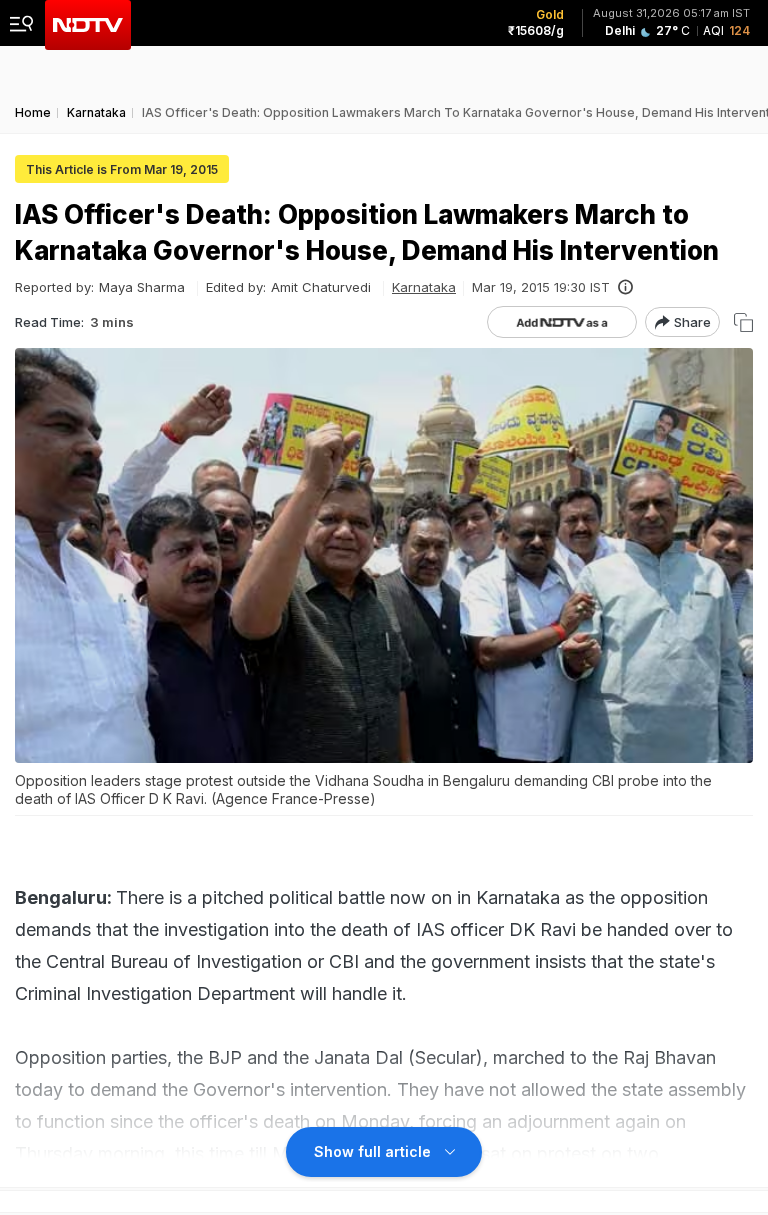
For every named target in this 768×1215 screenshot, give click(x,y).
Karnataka (424, 287)
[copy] (743, 322)
